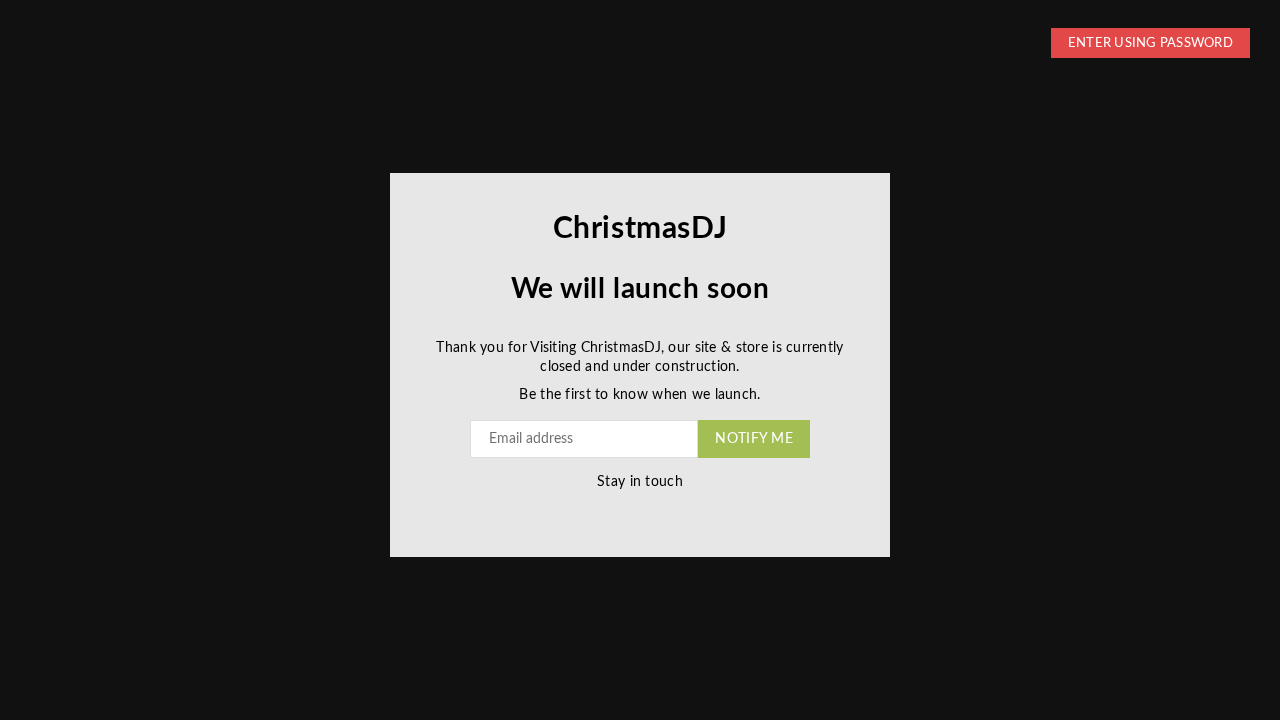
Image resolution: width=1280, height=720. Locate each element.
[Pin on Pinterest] (647, 512)
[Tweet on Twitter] (627, 512)
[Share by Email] (667, 512)
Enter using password (1150, 43)
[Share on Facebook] (607, 512)
